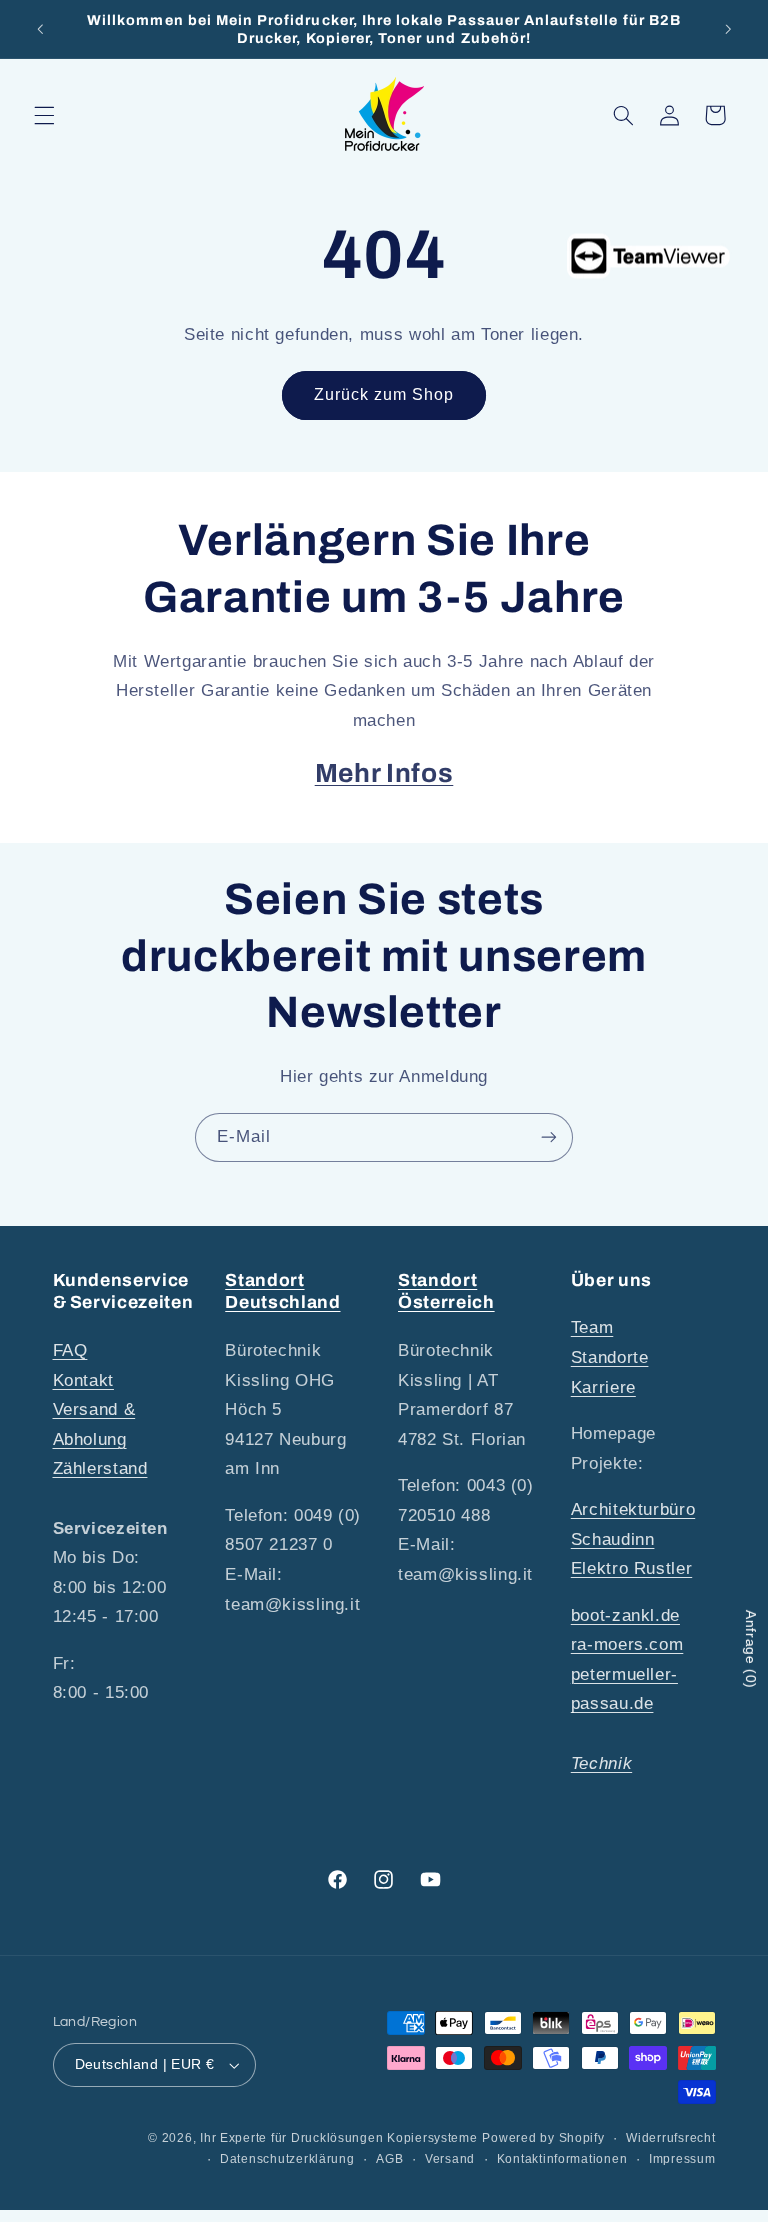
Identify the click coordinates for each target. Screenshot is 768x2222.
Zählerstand (100, 1468)
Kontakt (83, 1380)
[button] (44, 115)
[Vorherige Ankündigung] (40, 29)
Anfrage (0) (751, 1649)
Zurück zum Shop (384, 394)
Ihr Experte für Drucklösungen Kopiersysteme (339, 2138)
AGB (389, 2159)
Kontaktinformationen (562, 2159)
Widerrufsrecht (670, 2138)
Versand (450, 2159)
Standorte (610, 1357)
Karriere (603, 1387)
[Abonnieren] (549, 1137)
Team (592, 1327)
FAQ (70, 1350)
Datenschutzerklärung (287, 2159)
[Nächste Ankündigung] (728, 29)
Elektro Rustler (631, 1568)
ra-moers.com (627, 1644)
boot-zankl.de (625, 1615)
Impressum (682, 2159)
